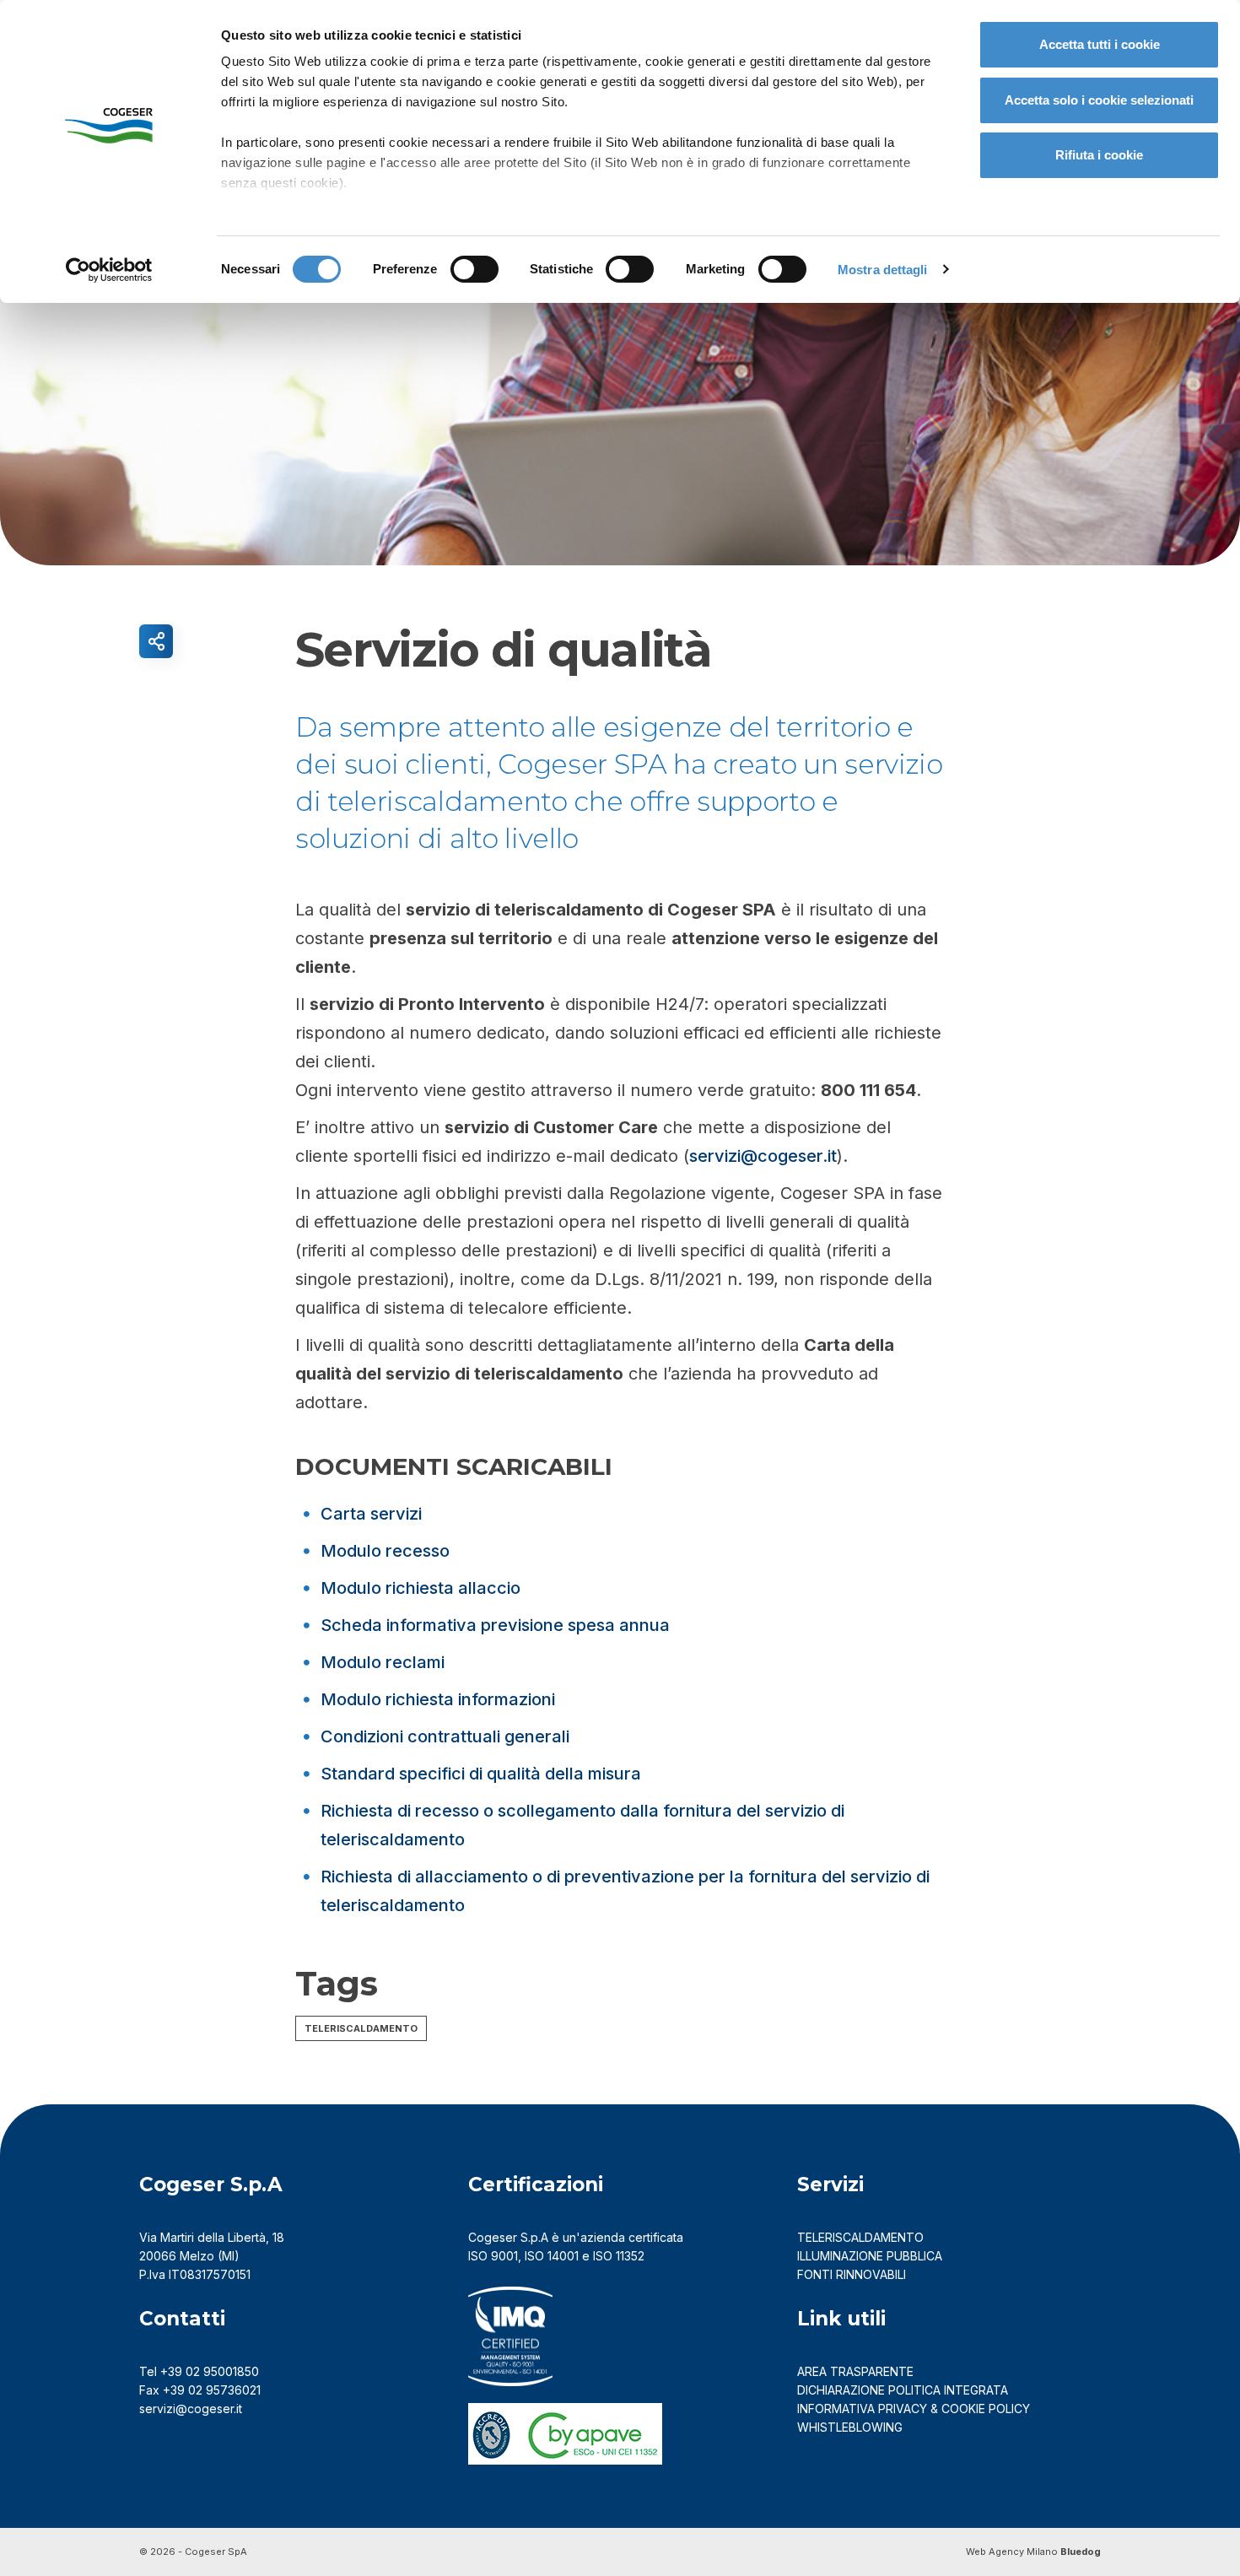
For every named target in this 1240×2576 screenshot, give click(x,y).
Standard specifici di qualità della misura (481, 1774)
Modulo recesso (385, 1551)
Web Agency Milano (1012, 2552)
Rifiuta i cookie (1099, 155)
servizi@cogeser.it (763, 1156)
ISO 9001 (493, 2256)
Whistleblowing (852, 2427)
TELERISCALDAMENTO (860, 2237)
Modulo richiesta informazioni (438, 1699)
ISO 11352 (619, 2256)
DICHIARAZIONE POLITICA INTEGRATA (903, 2390)
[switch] (474, 269)
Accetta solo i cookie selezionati (1099, 100)
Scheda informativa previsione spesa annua (495, 1625)
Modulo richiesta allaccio (421, 1588)
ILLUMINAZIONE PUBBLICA (870, 2256)
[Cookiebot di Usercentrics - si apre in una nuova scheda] (109, 270)
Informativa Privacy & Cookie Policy (914, 2409)
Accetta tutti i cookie (1100, 44)
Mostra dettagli (883, 270)
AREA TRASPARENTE (855, 2371)
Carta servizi (371, 1514)
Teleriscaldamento (361, 2028)
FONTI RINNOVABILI (852, 2274)
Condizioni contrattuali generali (445, 1736)
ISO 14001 (552, 2256)
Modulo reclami (383, 1662)
